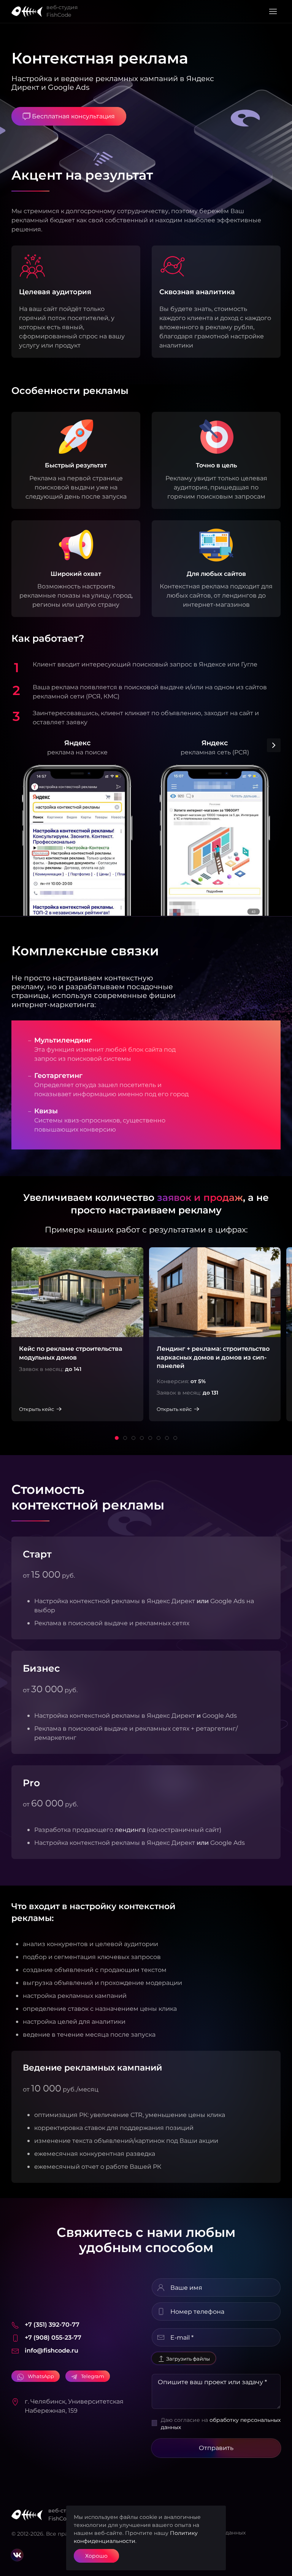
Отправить (216, 2448)
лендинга (130, 1830)
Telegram (93, 2376)
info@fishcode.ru (52, 2350)
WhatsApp (41, 2376)
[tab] (117, 1438)
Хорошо (96, 2556)
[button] (273, 11)
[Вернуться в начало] (29, 11)
